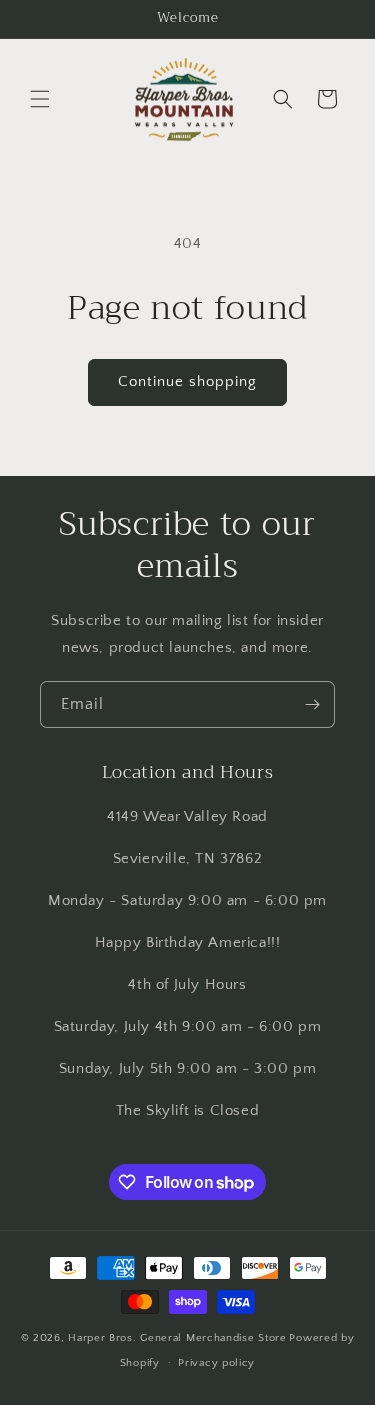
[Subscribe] (312, 704)
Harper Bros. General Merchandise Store (177, 1338)
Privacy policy (216, 1363)
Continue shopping (187, 381)
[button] (40, 99)
